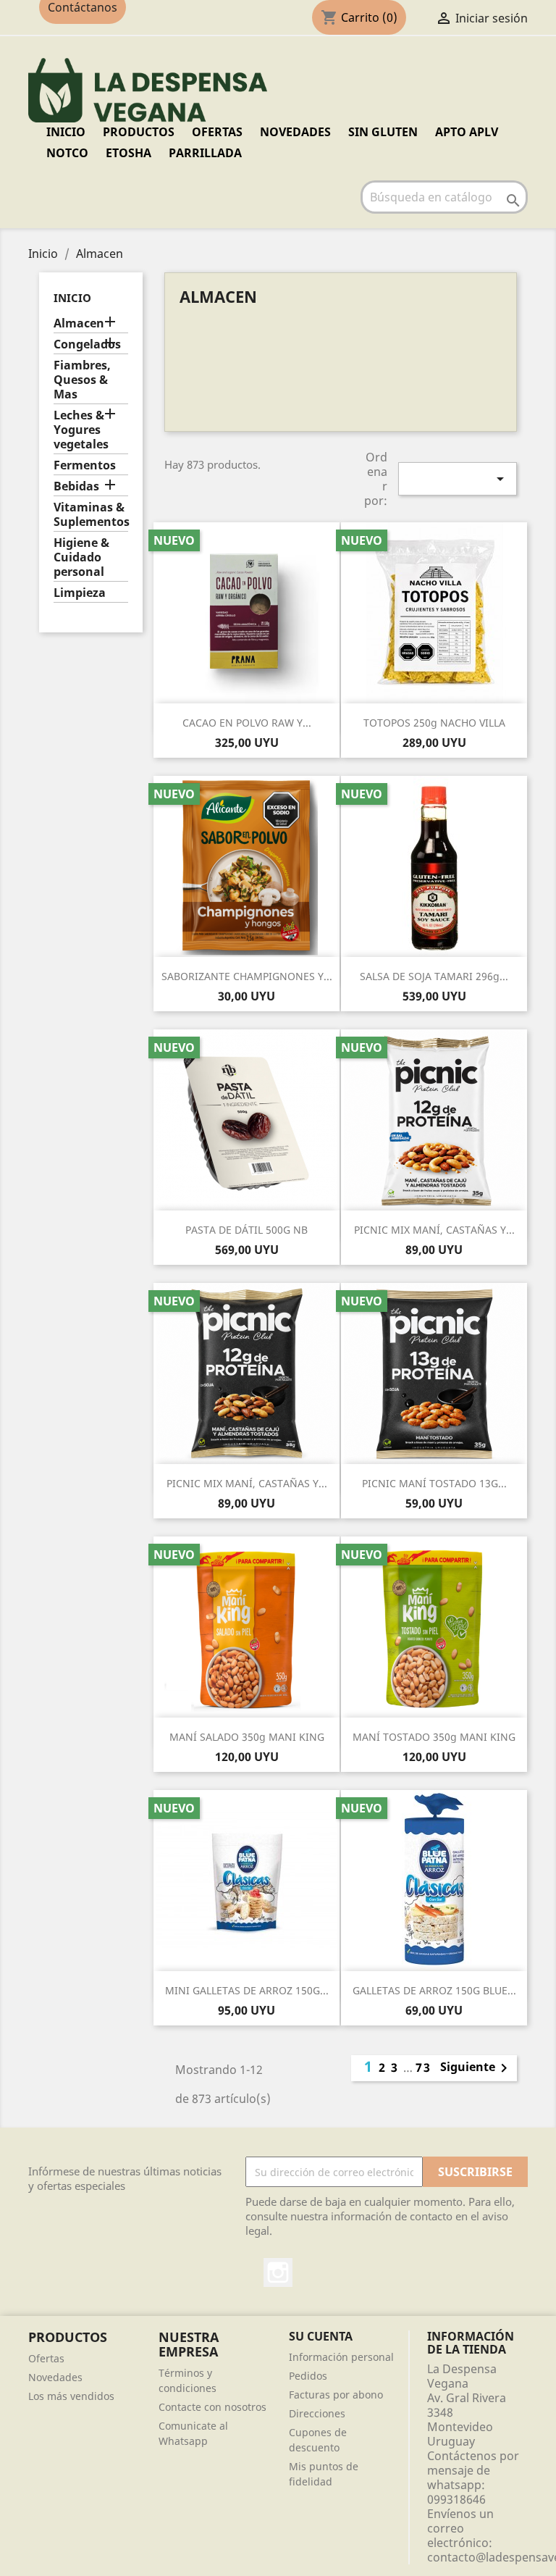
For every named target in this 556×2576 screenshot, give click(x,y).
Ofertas (46, 2358)
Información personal (341, 2357)
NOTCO (67, 153)
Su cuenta (321, 2336)
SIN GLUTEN (383, 132)
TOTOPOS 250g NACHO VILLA (434, 723)
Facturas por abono (336, 2395)
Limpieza (80, 593)
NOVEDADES (295, 132)
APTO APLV (467, 132)
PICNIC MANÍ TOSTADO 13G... (434, 1483)
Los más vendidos (71, 2396)
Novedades (55, 2377)
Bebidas (76, 486)
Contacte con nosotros (212, 2407)
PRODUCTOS (139, 132)
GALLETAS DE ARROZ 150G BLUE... (434, 1990)
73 (424, 2067)
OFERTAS (217, 132)
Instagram (278, 2272)
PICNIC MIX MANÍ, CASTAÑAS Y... (434, 1230)
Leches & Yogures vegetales (81, 430)
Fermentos (85, 465)
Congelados (87, 344)
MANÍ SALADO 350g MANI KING (247, 1737)
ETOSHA (129, 153)
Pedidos (308, 2376)
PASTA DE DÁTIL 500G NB (247, 1230)
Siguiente (476, 2068)
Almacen (79, 323)
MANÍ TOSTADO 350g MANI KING (434, 1737)
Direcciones (317, 2413)
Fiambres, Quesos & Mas (82, 380)
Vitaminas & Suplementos (91, 515)
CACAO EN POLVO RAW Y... (247, 723)
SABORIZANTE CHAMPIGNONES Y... (247, 976)
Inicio (66, 132)
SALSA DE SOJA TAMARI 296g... (434, 976)
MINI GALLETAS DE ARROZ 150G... (247, 1990)
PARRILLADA (205, 153)
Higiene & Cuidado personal (81, 557)
